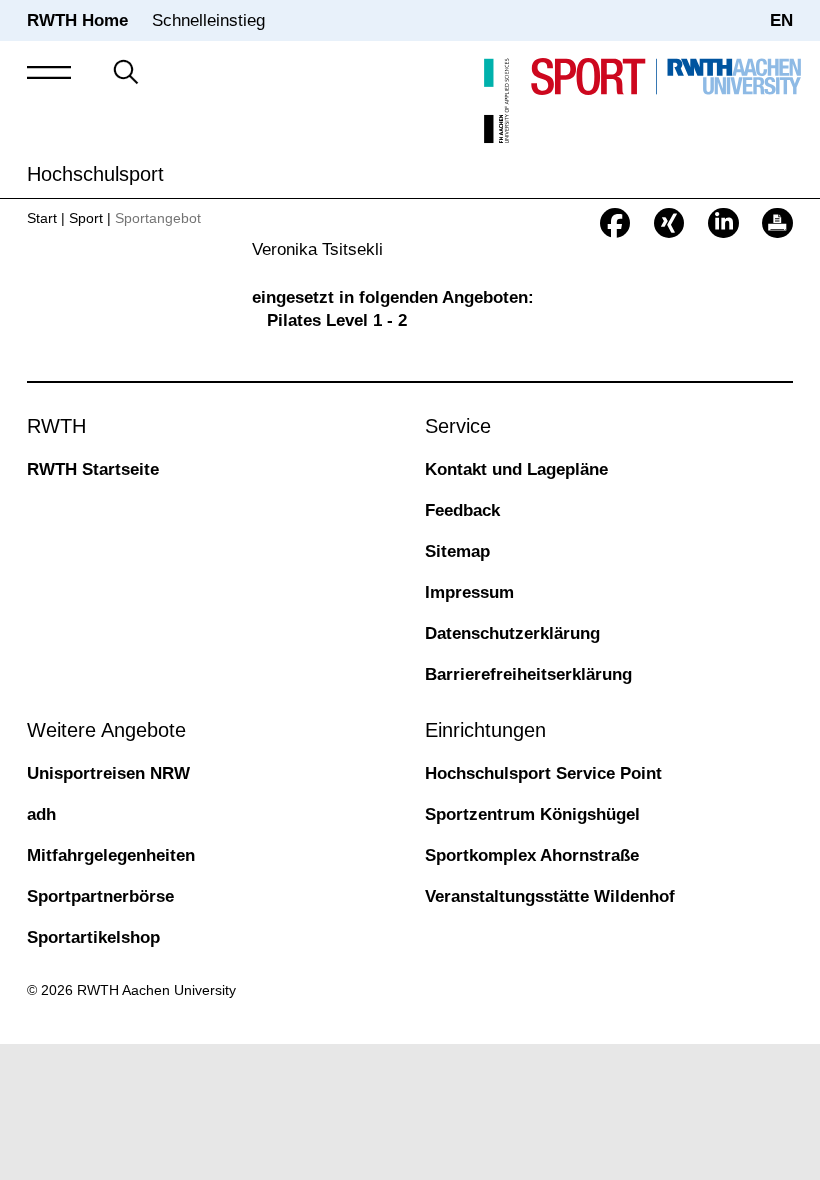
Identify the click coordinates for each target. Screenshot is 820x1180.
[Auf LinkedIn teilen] (723, 223)
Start (42, 218)
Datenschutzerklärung (512, 633)
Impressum (469, 592)
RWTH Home (77, 20)
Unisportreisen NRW (108, 773)
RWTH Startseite (93, 469)
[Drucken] (777, 223)
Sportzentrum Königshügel (532, 814)
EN (781, 20)
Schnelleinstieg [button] (208, 20)
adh (41, 814)
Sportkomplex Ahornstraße (532, 855)
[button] (49, 73)
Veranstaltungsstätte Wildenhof (550, 896)
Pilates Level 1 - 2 (337, 320)
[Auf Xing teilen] (669, 223)
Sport (86, 218)
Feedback (462, 510)
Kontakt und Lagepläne (516, 469)
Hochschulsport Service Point (543, 773)
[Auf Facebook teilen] (615, 223)
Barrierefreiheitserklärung (528, 674)
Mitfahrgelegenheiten (111, 855)
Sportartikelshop (93, 937)
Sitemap (457, 551)
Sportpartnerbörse (100, 896)
